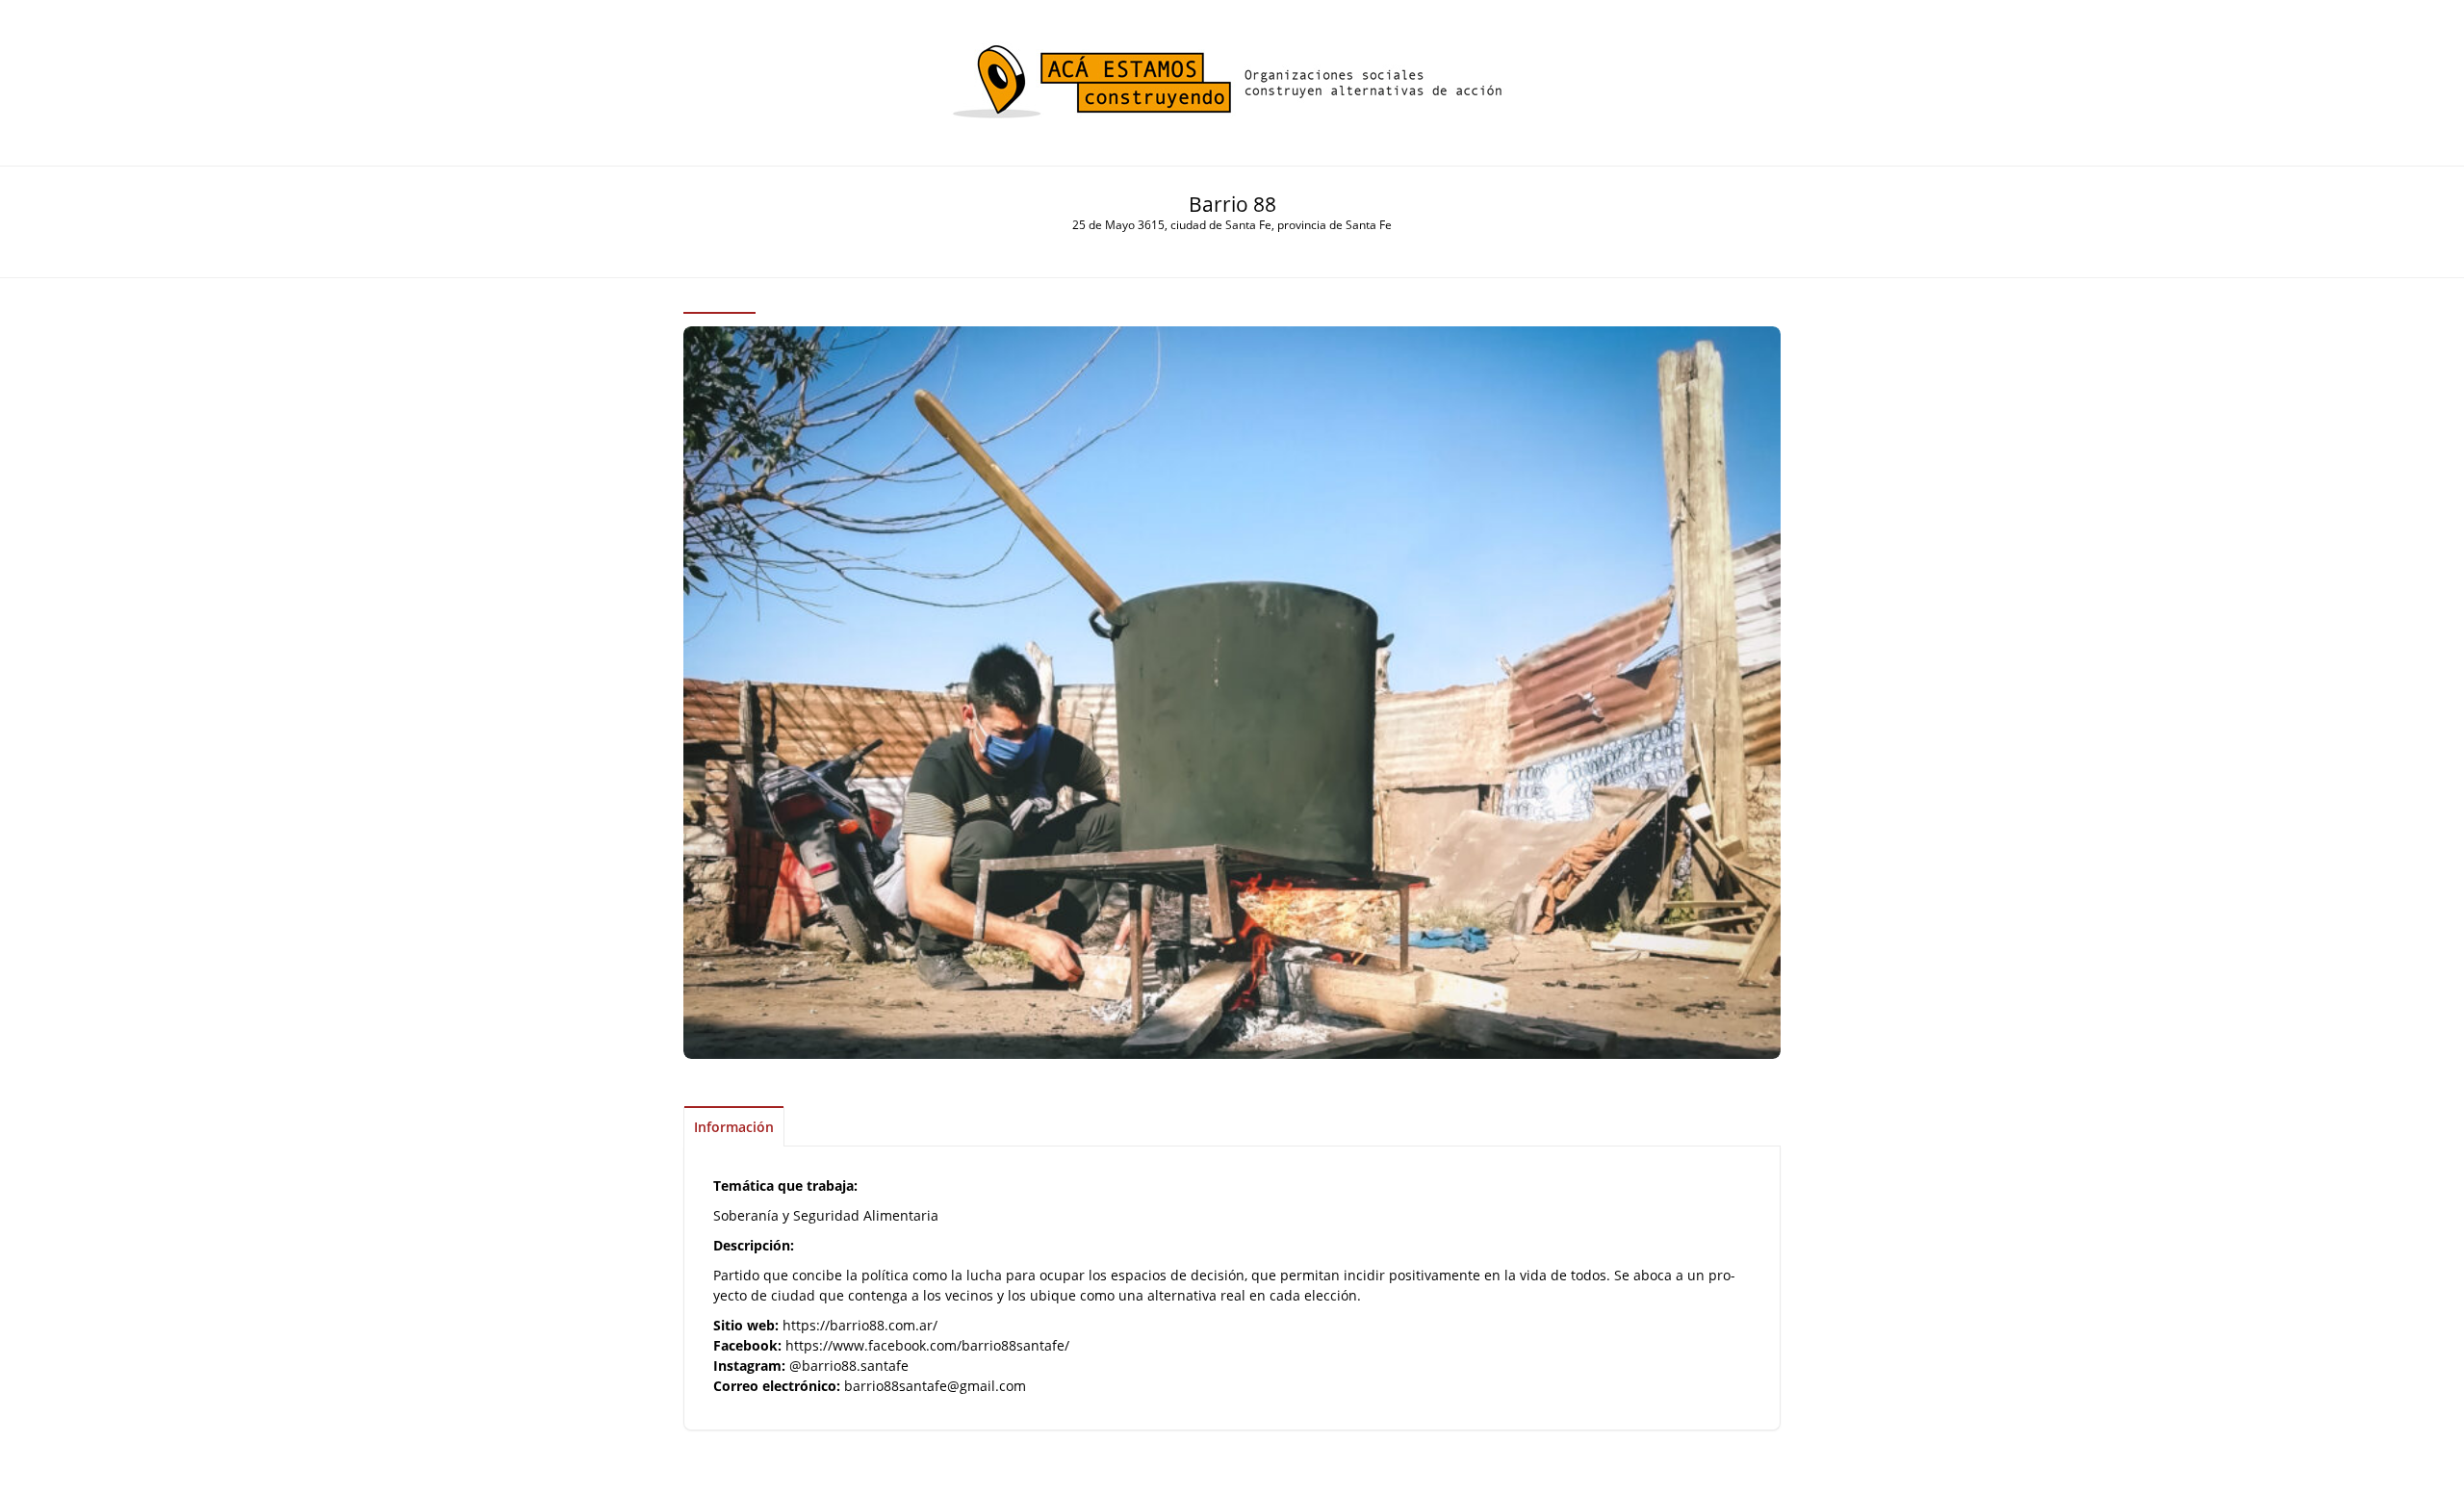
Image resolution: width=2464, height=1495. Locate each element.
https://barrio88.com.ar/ (860, 1325)
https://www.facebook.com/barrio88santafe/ (927, 1345)
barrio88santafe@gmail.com (935, 1386)
